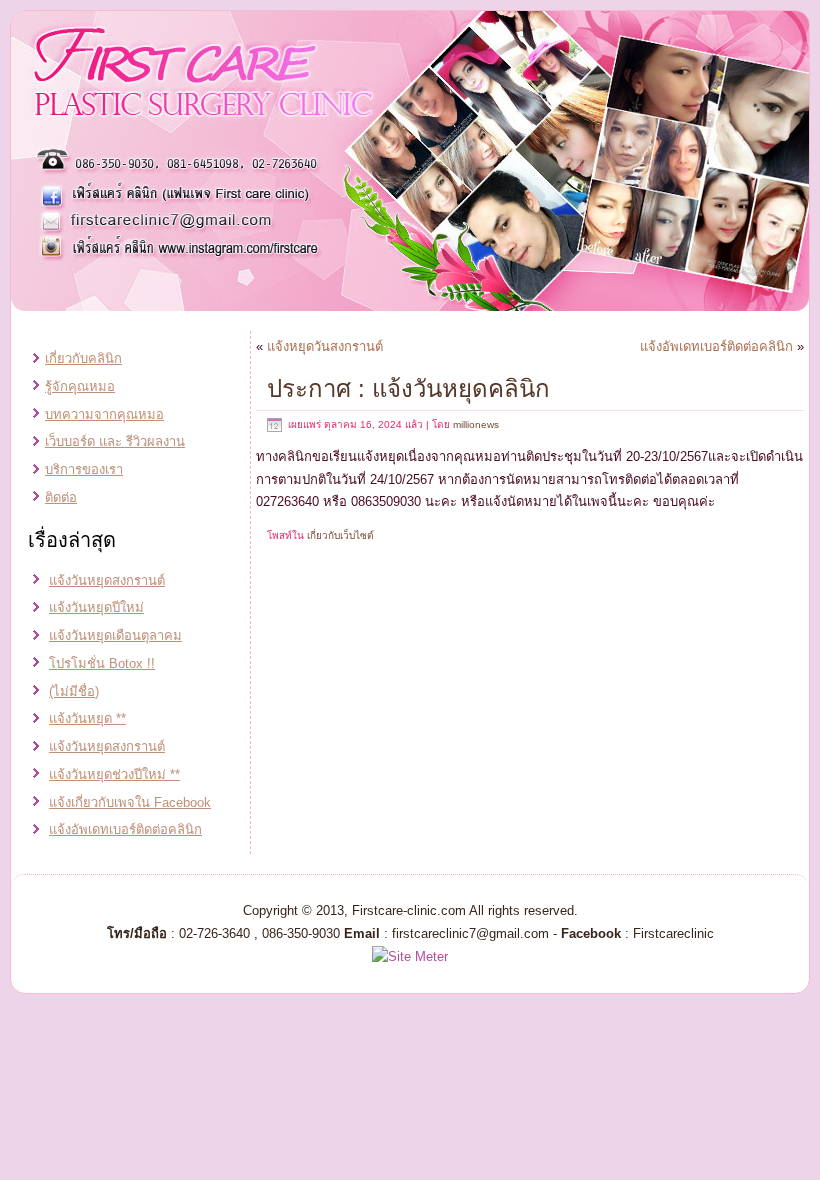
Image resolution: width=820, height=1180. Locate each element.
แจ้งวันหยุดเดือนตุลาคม (115, 635)
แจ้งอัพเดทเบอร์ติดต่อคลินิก (125, 829)
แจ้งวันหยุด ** (87, 718)
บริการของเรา (84, 469)
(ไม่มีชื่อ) (74, 691)
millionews (476, 424)
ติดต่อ (61, 497)
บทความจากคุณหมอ (104, 414)
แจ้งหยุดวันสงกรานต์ (325, 346)
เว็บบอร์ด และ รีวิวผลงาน (115, 441)
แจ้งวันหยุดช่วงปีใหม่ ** (114, 774)
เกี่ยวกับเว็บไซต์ (340, 535)
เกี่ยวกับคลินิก (83, 358)
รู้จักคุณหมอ (80, 386)
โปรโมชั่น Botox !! (102, 663)
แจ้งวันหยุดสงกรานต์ (107, 580)
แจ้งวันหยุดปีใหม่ (96, 607)
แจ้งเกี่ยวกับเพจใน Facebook (130, 802)
